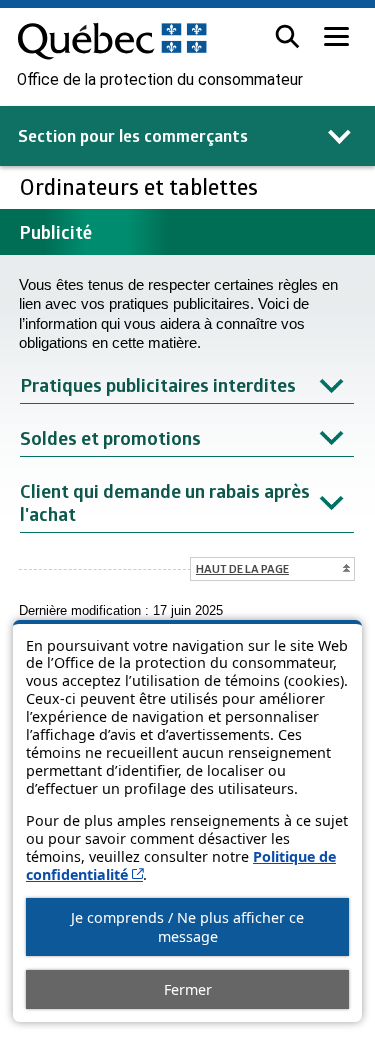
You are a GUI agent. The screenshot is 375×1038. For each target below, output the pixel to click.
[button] (287, 36)
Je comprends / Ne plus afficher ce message (187, 927)
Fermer (188, 989)
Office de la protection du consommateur (160, 80)
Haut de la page (242, 568)
